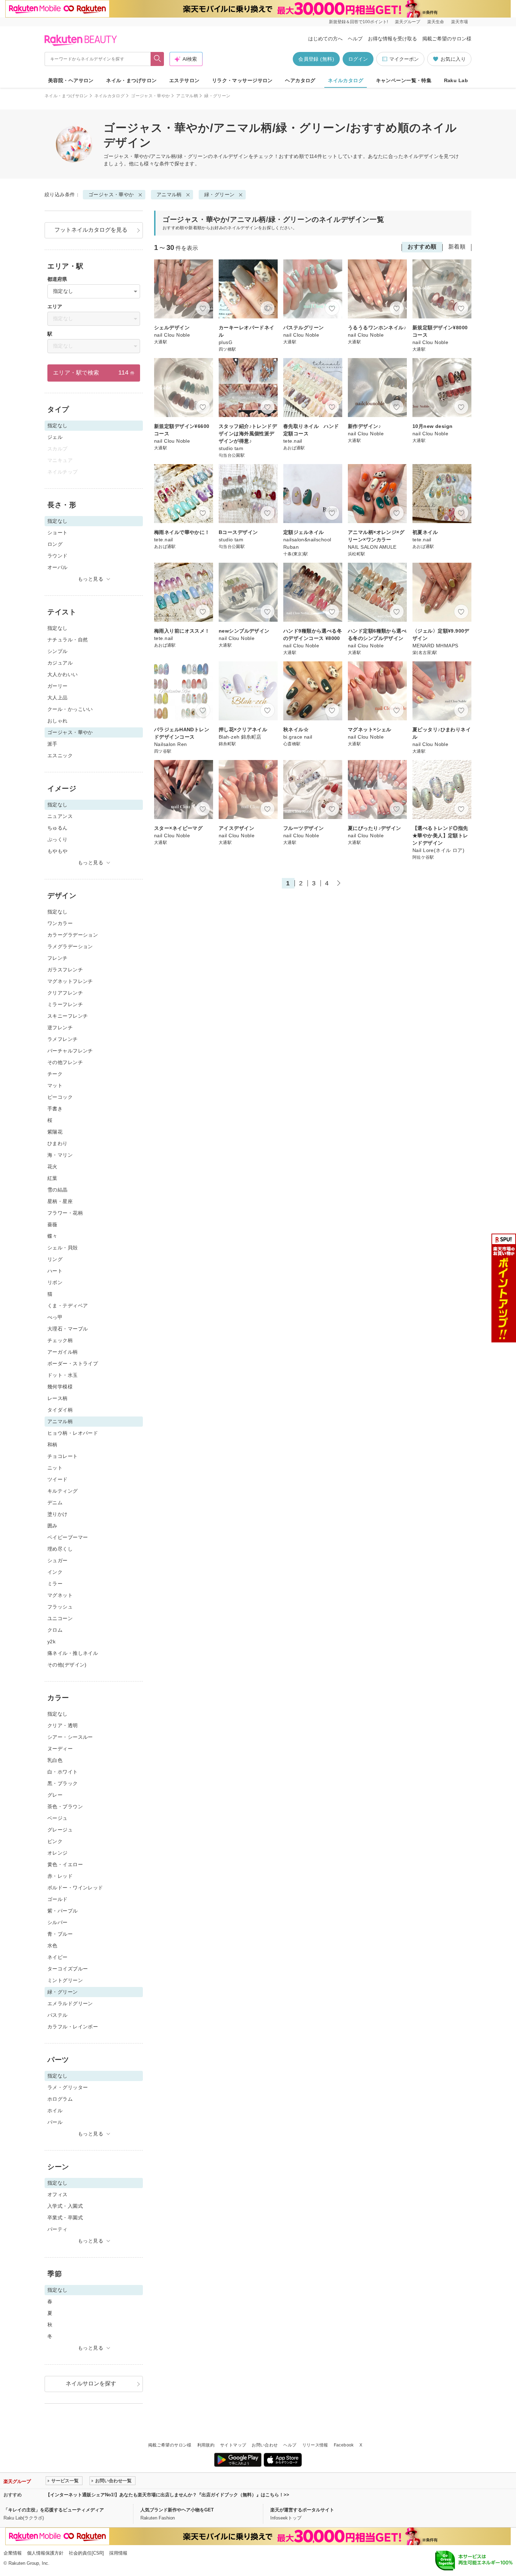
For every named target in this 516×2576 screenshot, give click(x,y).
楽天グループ (408, 22)
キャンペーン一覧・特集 (404, 80)
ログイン (358, 59)
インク (55, 1572)
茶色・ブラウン (65, 1806)
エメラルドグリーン (70, 2003)
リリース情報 (315, 2445)
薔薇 (52, 1224)
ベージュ (58, 1818)
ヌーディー (60, 1749)
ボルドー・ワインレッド (75, 1888)
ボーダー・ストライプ (73, 1363)
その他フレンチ (65, 1062)
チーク (55, 1074)
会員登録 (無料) (316, 59)
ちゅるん (58, 828)
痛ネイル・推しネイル (73, 1653)
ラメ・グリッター (68, 2087)
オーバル (58, 567)
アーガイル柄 (63, 1352)
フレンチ (58, 958)
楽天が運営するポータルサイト (302, 2510)
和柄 (52, 1445)
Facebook (344, 2445)
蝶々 (52, 1236)
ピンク (55, 1841)
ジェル (55, 437)
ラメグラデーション (70, 946)
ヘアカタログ (300, 80)
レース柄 (58, 1398)
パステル (58, 2015)
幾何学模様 (60, 1387)
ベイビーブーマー (68, 1537)
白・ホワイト (63, 1772)
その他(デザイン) (67, 1665)
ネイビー (58, 1957)
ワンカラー (60, 923)
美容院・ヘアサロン (71, 80)
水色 (52, 1946)
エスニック (60, 755)
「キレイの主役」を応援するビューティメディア (54, 2510)
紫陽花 (55, 1132)
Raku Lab (456, 80)
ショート (58, 533)
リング (55, 1259)
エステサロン (184, 80)
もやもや (58, 851)
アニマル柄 (187, 96)
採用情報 (118, 2553)
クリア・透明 (63, 1725)
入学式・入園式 (65, 2206)
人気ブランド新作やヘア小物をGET (177, 2510)
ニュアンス (60, 816)
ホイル (55, 2111)
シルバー (58, 1922)
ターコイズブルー (68, 1969)
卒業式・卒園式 (65, 2218)
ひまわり (58, 1143)
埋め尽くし (60, 1549)
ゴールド (58, 1899)
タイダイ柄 (60, 1410)
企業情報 (13, 2553)
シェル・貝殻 (63, 1248)
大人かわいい (63, 674)
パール (55, 2122)
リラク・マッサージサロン (242, 80)
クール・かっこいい (70, 709)
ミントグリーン (65, 1980)
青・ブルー (60, 1934)
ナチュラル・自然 (68, 640)
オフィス (58, 2194)
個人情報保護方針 (45, 2553)
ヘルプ (355, 39)
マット (55, 1085)
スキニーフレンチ (68, 1016)
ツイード (58, 1479)
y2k (51, 1642)
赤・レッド (60, 1876)
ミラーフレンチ (65, 1004)
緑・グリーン (220, 194)
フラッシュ (60, 1607)
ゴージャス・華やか (150, 96)
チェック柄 (60, 1340)
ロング (55, 544)
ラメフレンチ (63, 1039)
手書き (55, 1109)
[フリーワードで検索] (157, 59)
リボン (55, 1282)
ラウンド (58, 556)
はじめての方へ (325, 39)
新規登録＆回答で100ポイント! (358, 22)
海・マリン (60, 1155)
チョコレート (63, 1456)
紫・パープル (63, 1911)
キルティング (63, 1491)
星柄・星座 (60, 1201)
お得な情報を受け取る (392, 39)
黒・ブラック (63, 1783)
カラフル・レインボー (73, 2027)
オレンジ (58, 1853)
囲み (52, 1526)
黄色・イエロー (65, 1864)
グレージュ (60, 1830)
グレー (55, 1795)
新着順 (457, 247)
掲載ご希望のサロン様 (447, 39)
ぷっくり (58, 839)
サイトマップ (233, 2445)
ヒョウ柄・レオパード (73, 1433)
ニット (55, 1468)
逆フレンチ (60, 1028)
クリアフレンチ (65, 993)
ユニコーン (60, 1618)
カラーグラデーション (73, 935)
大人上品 (58, 698)
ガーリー (58, 686)
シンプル (58, 651)
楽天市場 (459, 22)
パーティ (58, 2229)
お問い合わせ (265, 2445)
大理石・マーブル (68, 1329)
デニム (55, 1502)
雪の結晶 (58, 1190)
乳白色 (55, 1760)
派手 (52, 744)
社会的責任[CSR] (86, 2553)
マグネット (60, 1595)
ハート (55, 1271)
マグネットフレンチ (70, 981)
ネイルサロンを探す (91, 2383)
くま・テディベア (68, 1306)
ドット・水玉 (63, 1375)
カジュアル (60, 663)
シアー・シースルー (70, 1737)
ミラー (55, 1584)
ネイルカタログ (346, 80)
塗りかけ (58, 1514)
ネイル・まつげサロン (131, 80)
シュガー (58, 1560)
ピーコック (60, 1097)
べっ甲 (55, 1317)
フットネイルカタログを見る (91, 230)
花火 (52, 1167)
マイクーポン (404, 59)
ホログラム (60, 2099)
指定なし (58, 628)
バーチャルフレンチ (70, 1051)
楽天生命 (436, 22)
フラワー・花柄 (65, 1213)
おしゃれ (58, 721)
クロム (55, 1630)
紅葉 (52, 1178)
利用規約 (206, 2445)
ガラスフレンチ (65, 970)
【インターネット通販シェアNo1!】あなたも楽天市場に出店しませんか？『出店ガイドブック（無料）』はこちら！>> (167, 2495)
